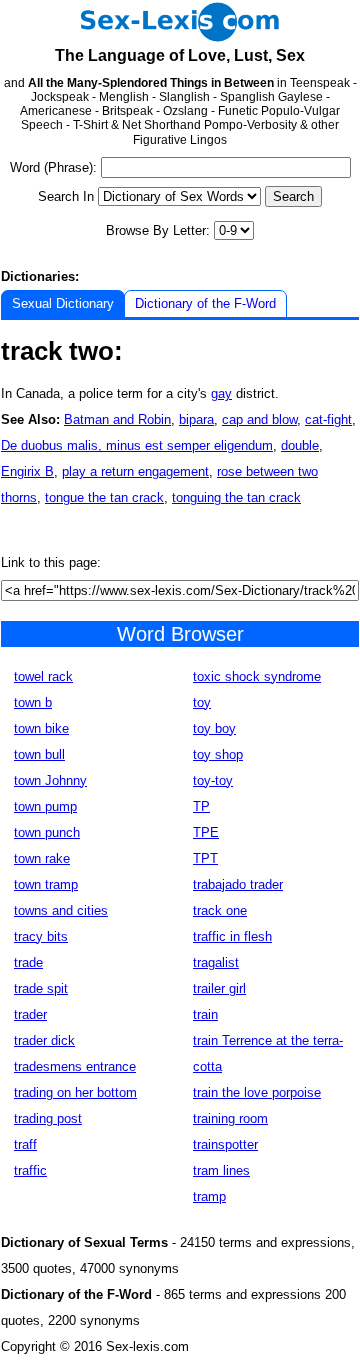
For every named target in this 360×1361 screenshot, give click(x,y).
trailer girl (219, 988)
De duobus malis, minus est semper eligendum (137, 445)
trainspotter (225, 1144)
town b (33, 702)
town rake (42, 858)
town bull (39, 754)
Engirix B (27, 471)
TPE (206, 832)
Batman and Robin (117, 419)
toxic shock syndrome (257, 676)
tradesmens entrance (75, 1066)
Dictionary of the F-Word (205, 303)
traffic (30, 1170)
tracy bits (41, 936)
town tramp (46, 884)
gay (221, 393)
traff (25, 1144)
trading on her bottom (75, 1092)
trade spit (41, 988)
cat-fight (328, 419)
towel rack (43, 676)
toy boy (214, 728)
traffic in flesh (232, 936)
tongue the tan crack (104, 497)
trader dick (44, 1040)
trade (28, 962)
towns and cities (61, 910)
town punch (47, 832)
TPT (205, 858)
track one (220, 910)
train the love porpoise (257, 1092)
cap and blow (259, 419)
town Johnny (50, 780)
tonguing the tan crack (236, 497)
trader (30, 1014)
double (300, 445)
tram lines (221, 1170)
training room (230, 1118)
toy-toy (213, 780)
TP (201, 806)
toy (202, 702)
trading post (48, 1118)
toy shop (218, 754)
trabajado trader (238, 884)
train (205, 1014)
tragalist (216, 962)
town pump (45, 806)
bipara (196, 419)
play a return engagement (135, 471)
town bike (41, 728)
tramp (209, 1196)
